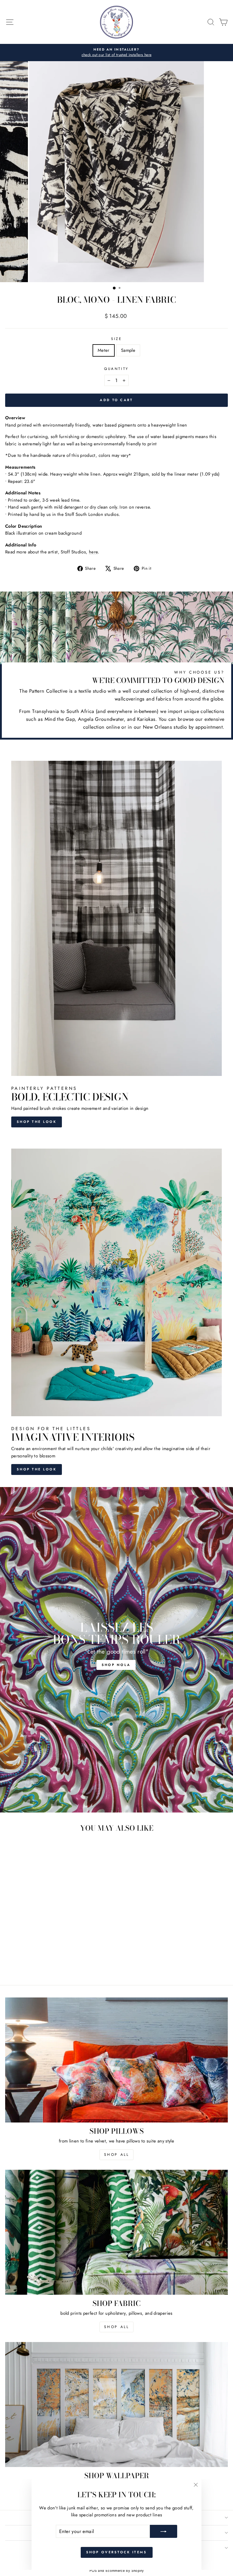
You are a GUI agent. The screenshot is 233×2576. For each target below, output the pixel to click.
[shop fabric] (116, 2232)
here (93, 552)
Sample (128, 350)
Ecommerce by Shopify (125, 2571)
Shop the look (37, 1122)
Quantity (116, 369)
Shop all (117, 2327)
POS (93, 2571)
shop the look (37, 1469)
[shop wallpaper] (116, 2404)
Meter (104, 350)
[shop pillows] (116, 2060)
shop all (117, 2155)
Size (116, 339)
